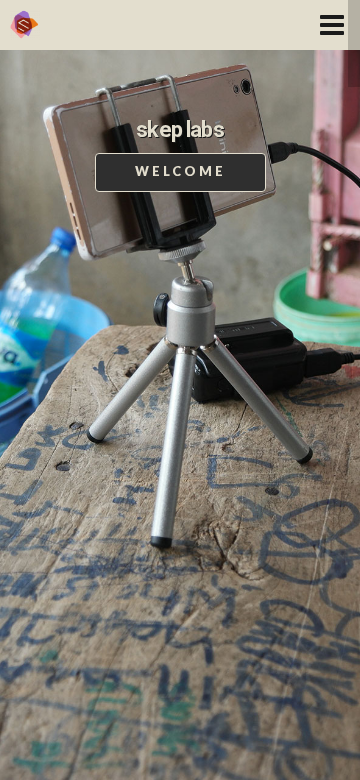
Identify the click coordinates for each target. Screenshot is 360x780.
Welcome (180, 171)
